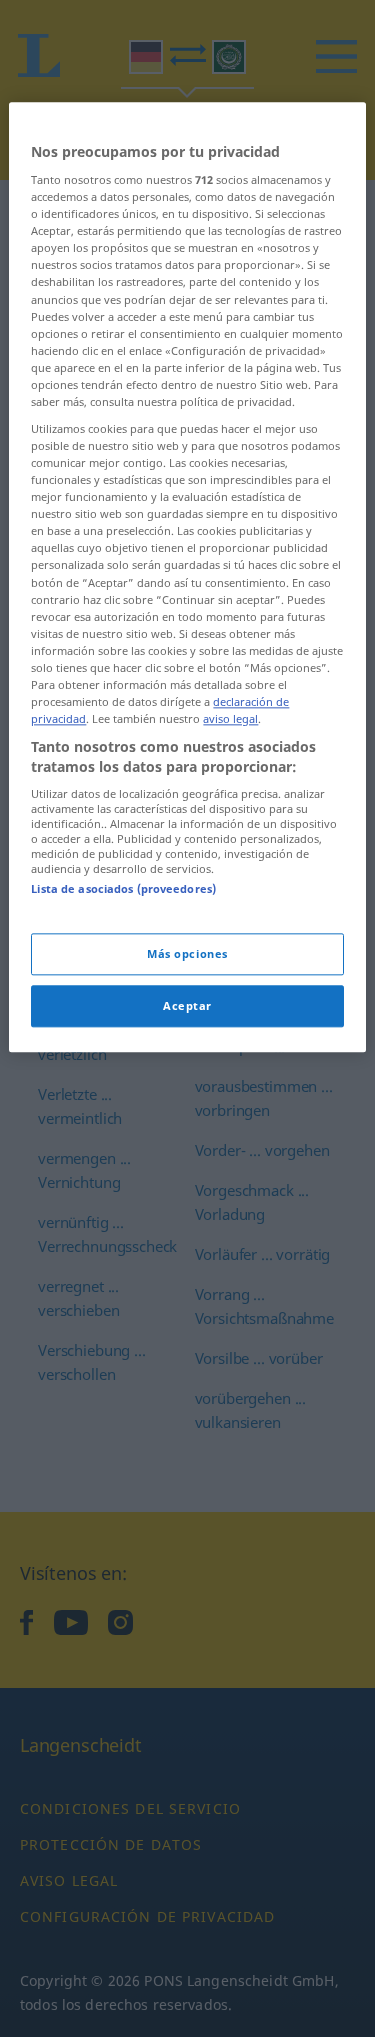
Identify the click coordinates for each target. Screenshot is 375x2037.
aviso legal (230, 718)
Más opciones (187, 953)
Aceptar (187, 1005)
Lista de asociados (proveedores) (123, 889)
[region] (187, 577)
